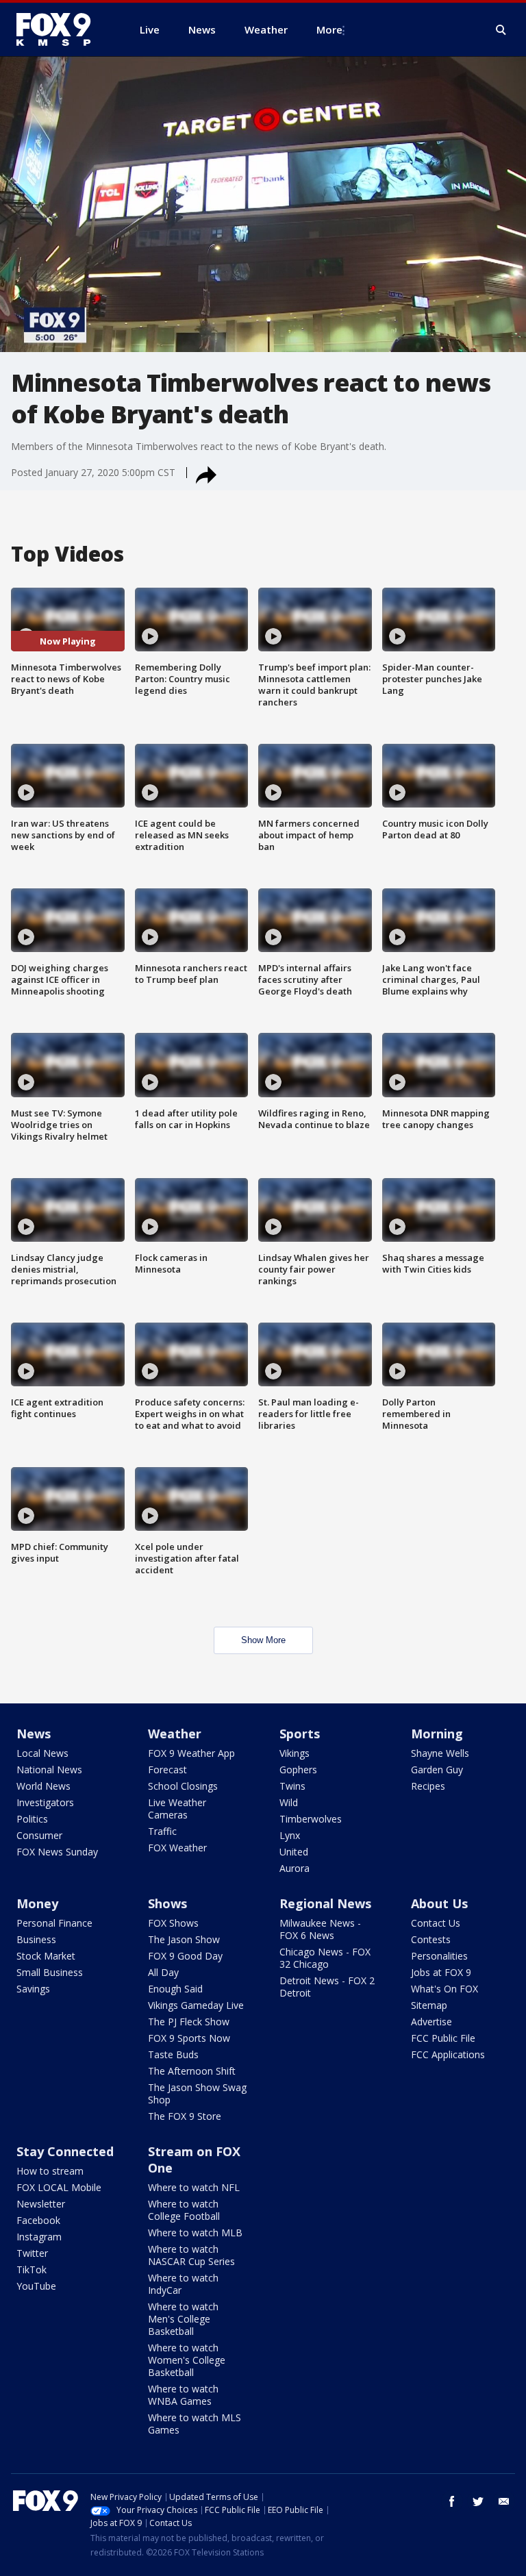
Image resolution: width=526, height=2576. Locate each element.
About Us (439, 1903)
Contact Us (436, 1923)
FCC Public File (443, 2038)
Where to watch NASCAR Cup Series (191, 2255)
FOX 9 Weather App (191, 1753)
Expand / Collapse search (501, 30)
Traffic (162, 1831)
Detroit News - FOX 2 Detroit (327, 1987)
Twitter (32, 2253)
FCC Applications (448, 2054)
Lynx (290, 1835)
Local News (42, 1753)
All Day (163, 1972)
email (504, 2501)
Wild (289, 1802)
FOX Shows (173, 1923)
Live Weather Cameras (177, 1809)
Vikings (295, 1753)
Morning (437, 1734)
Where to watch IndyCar (183, 2284)
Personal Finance (54, 1923)
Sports (300, 1734)
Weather (175, 1734)
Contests (431, 1939)
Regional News (325, 1903)
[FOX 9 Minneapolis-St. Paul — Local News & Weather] (62, 29)
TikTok (32, 2269)
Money (37, 1903)
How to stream (50, 2171)
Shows (167, 1903)
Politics (32, 1819)
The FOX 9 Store (185, 2116)
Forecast (167, 1770)
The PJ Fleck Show (189, 2022)
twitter (478, 2501)
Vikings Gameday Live (196, 2005)
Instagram (39, 2237)
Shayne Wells (440, 1753)
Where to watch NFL (194, 2187)
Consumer (39, 1835)
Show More (263, 1640)
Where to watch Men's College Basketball (183, 2319)
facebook (452, 2501)
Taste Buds (173, 2054)
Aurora (295, 1868)
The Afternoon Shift (192, 2071)
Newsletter (41, 2204)
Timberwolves (311, 1819)
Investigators (45, 1802)
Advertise (431, 2022)
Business (36, 1939)
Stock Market (46, 1956)
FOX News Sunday (57, 1852)
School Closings (183, 1786)
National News (49, 1770)
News (34, 1734)
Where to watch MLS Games (195, 2424)
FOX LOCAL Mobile (59, 2187)
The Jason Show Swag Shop (197, 2093)
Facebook (38, 2220)
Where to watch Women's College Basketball (187, 2360)
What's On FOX (444, 1989)
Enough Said (175, 1989)
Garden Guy (437, 1770)
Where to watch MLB (195, 2233)
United (294, 1852)
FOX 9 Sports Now (189, 2038)
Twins (292, 1786)
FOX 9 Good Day (185, 1956)
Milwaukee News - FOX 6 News (320, 1929)
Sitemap (429, 2005)
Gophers (298, 1770)
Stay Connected (65, 2151)
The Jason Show (184, 1939)
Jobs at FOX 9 (441, 1972)
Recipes (428, 1786)
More (329, 29)
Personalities (439, 1956)
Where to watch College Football (184, 2210)
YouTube (36, 2286)
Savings (33, 1989)
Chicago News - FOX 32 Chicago (325, 1958)
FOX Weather (177, 1848)
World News (43, 1786)
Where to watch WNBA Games (183, 2395)
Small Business (50, 1972)
